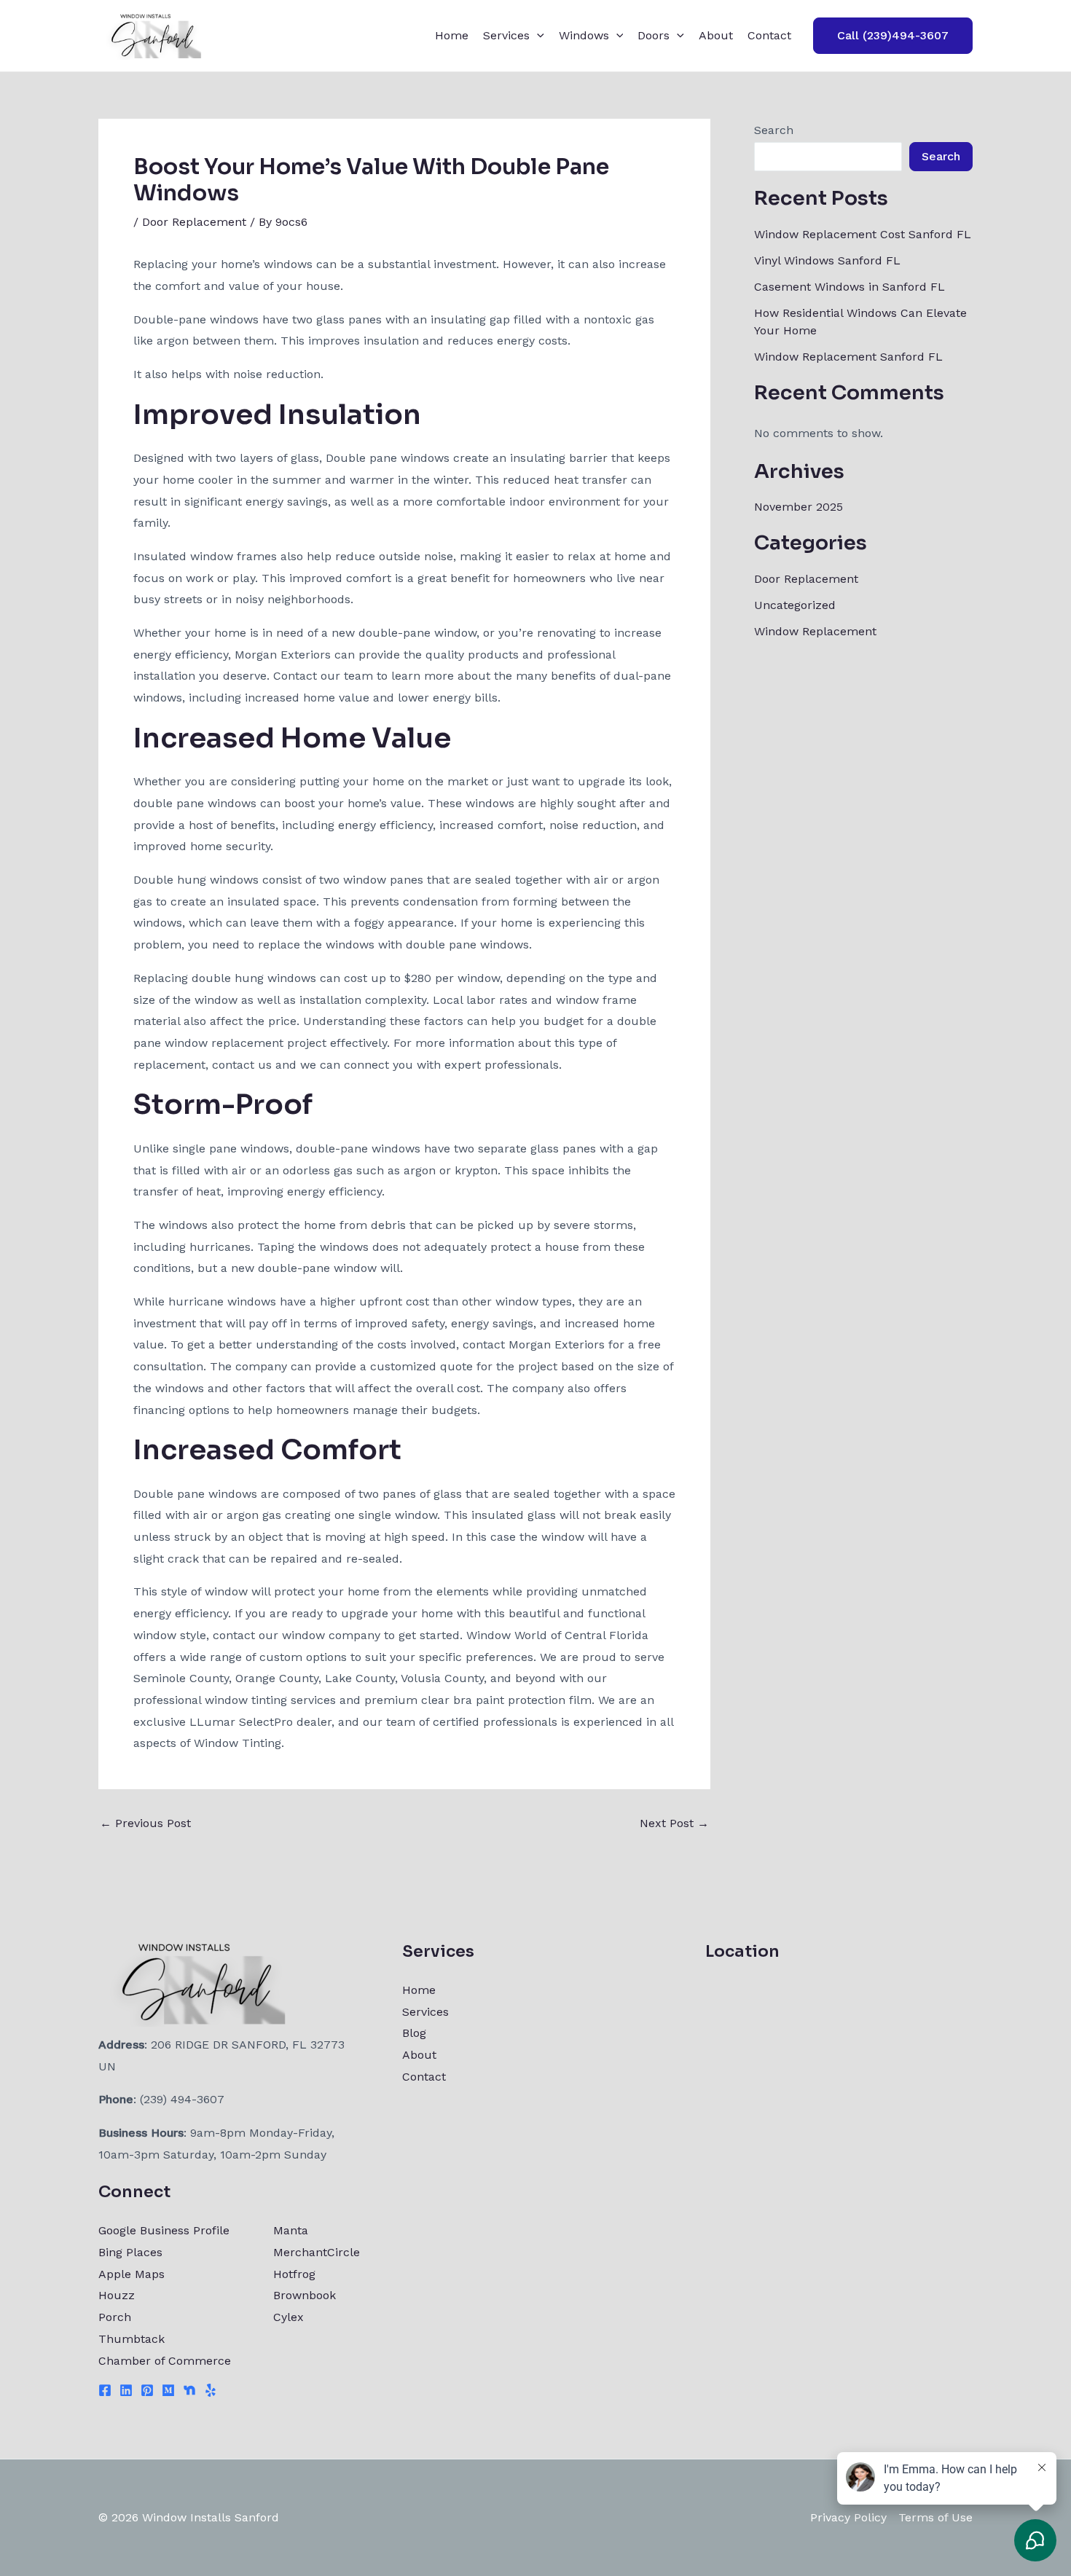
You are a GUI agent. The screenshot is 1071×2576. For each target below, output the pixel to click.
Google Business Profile (164, 2230)
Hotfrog (294, 2274)
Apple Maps (132, 2274)
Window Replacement (815, 631)
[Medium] (168, 2390)
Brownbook (305, 2295)
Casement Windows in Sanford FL (850, 287)
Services (506, 35)
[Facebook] (105, 2390)
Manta (291, 2230)
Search (774, 130)
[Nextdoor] (189, 2390)
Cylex (289, 2317)
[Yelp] (211, 2390)
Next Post (674, 1823)
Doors (654, 35)
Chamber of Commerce (165, 2361)
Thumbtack (132, 2339)
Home (452, 35)
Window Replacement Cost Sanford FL (863, 234)
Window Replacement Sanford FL (848, 357)
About (716, 35)
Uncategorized (795, 605)
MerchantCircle (317, 2252)
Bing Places (130, 2252)
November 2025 (799, 507)
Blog (414, 2033)
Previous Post (145, 1823)
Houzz (117, 2295)
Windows (584, 35)
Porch (115, 2317)
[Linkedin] (126, 2390)
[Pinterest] (147, 2390)
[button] (537, 36)
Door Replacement (194, 222)
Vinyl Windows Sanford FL (827, 260)
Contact (769, 35)
